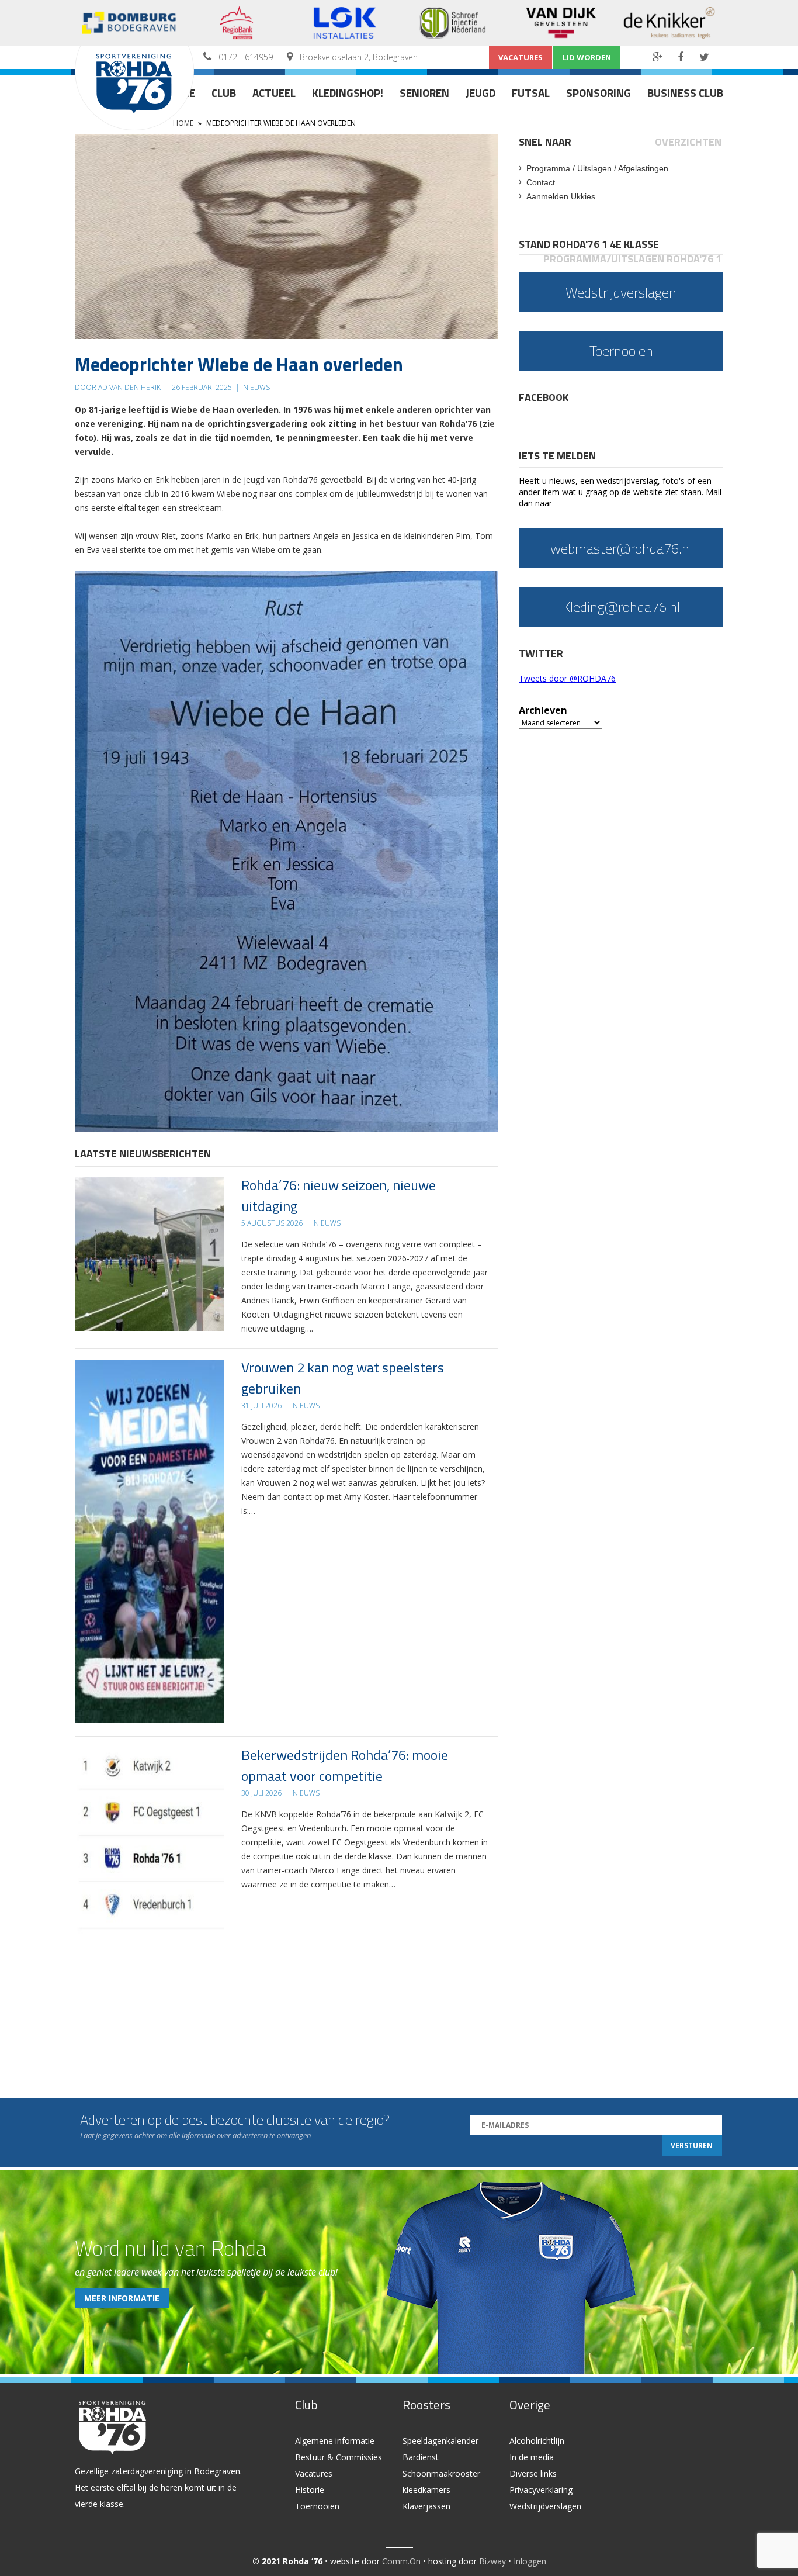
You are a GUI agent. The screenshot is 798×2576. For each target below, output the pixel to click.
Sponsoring (598, 93)
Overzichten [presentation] (688, 142)
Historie (310, 2490)
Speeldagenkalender (440, 2441)
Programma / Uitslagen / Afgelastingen (597, 168)
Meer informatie (122, 2298)
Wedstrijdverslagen (545, 2506)
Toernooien (317, 2506)
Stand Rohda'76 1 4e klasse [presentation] (589, 244)
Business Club (685, 93)
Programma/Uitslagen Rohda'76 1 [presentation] (632, 259)
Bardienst (421, 2457)
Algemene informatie (335, 2441)
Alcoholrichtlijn (537, 2441)
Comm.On (401, 2561)
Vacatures (521, 57)
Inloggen (530, 2561)
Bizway (492, 2561)
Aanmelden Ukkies (561, 196)
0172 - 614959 (246, 57)
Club (224, 93)
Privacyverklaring (541, 2490)
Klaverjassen (426, 2506)
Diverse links (533, 2473)
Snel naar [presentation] (545, 142)
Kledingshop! (348, 93)
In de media (532, 2457)
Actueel (274, 93)
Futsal (531, 93)
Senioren (424, 93)
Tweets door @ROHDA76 (567, 678)
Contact (541, 182)
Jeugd (480, 93)
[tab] (546, 142)
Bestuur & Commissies (339, 2457)
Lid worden (587, 57)
